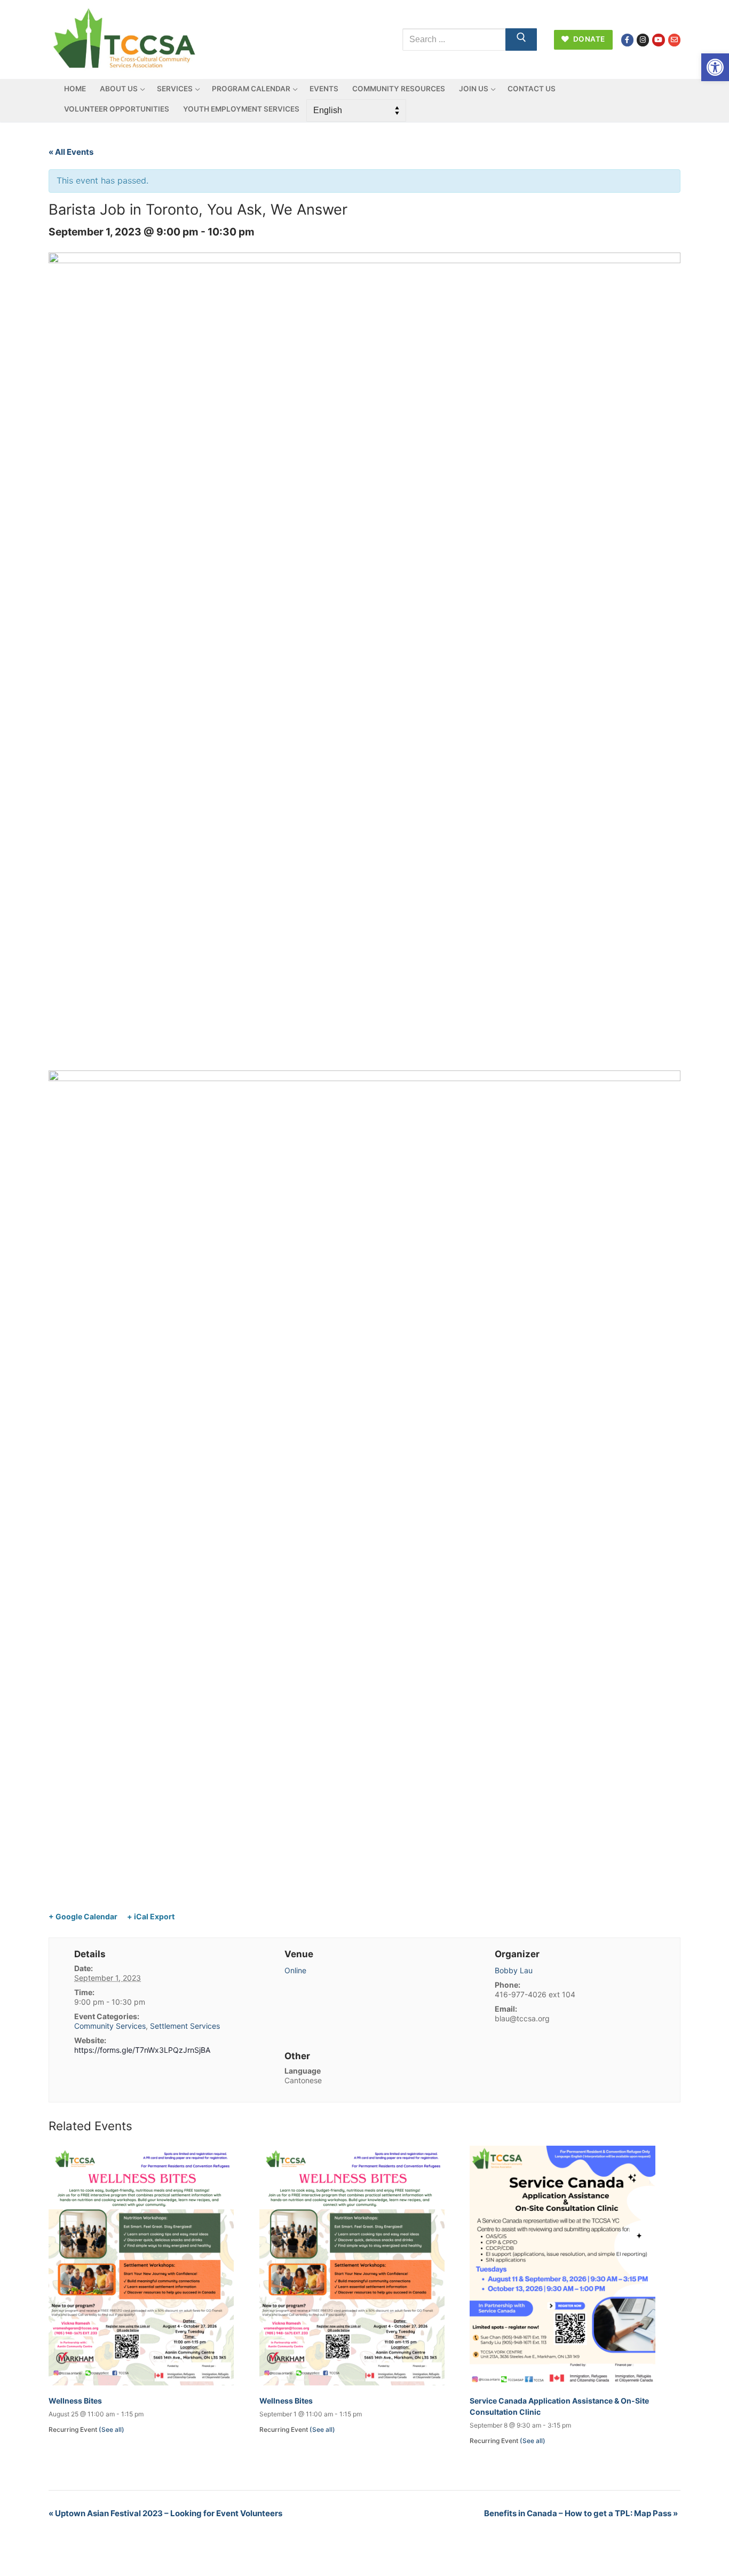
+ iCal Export (151, 1916)
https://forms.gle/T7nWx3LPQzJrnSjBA (142, 2050)
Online (295, 1970)
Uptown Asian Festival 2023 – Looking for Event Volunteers (165, 2513)
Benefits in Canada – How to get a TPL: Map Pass (581, 2513)
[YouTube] (658, 40)
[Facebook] (627, 40)
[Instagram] (643, 40)
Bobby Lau (514, 1970)
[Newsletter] (674, 40)
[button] (715, 67)
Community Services (110, 2026)
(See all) (112, 2429)
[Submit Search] (521, 40)
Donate (588, 39)
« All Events (71, 152)
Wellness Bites (75, 2401)
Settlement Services (185, 2026)
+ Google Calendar (83, 1916)
